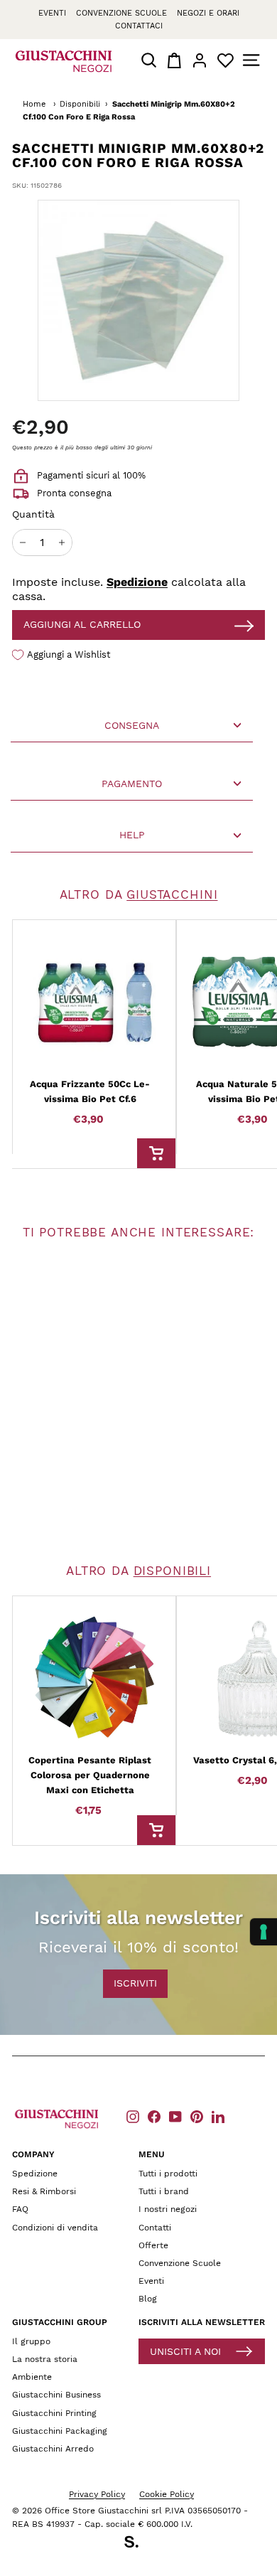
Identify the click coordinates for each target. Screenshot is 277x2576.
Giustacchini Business (56, 2395)
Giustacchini (172, 894)
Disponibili (80, 104)
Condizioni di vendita (55, 2228)
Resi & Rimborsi (44, 2191)
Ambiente (32, 2377)
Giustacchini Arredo (53, 2449)
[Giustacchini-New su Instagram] (133, 2116)
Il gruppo (31, 2341)
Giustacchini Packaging (60, 2431)
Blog (148, 2299)
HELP (132, 835)
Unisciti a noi (185, 2351)
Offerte (153, 2245)
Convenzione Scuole (180, 2263)
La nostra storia (45, 2359)
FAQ (20, 2209)
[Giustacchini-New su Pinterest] (197, 2116)
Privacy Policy (97, 2494)
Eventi (52, 13)
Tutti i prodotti (168, 2174)
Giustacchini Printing (54, 2413)
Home (34, 104)
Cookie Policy (167, 2494)
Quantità (33, 514)
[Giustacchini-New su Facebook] (154, 2116)
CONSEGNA (132, 725)
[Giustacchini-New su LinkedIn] (218, 2116)
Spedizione (137, 582)
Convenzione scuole (121, 13)
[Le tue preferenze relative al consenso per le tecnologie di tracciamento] (264, 1932)
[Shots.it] (138, 2544)
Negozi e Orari (208, 13)
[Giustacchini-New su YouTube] (175, 2116)
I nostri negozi (168, 2209)
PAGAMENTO (132, 784)
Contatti (155, 2228)
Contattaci (139, 26)
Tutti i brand (164, 2191)
